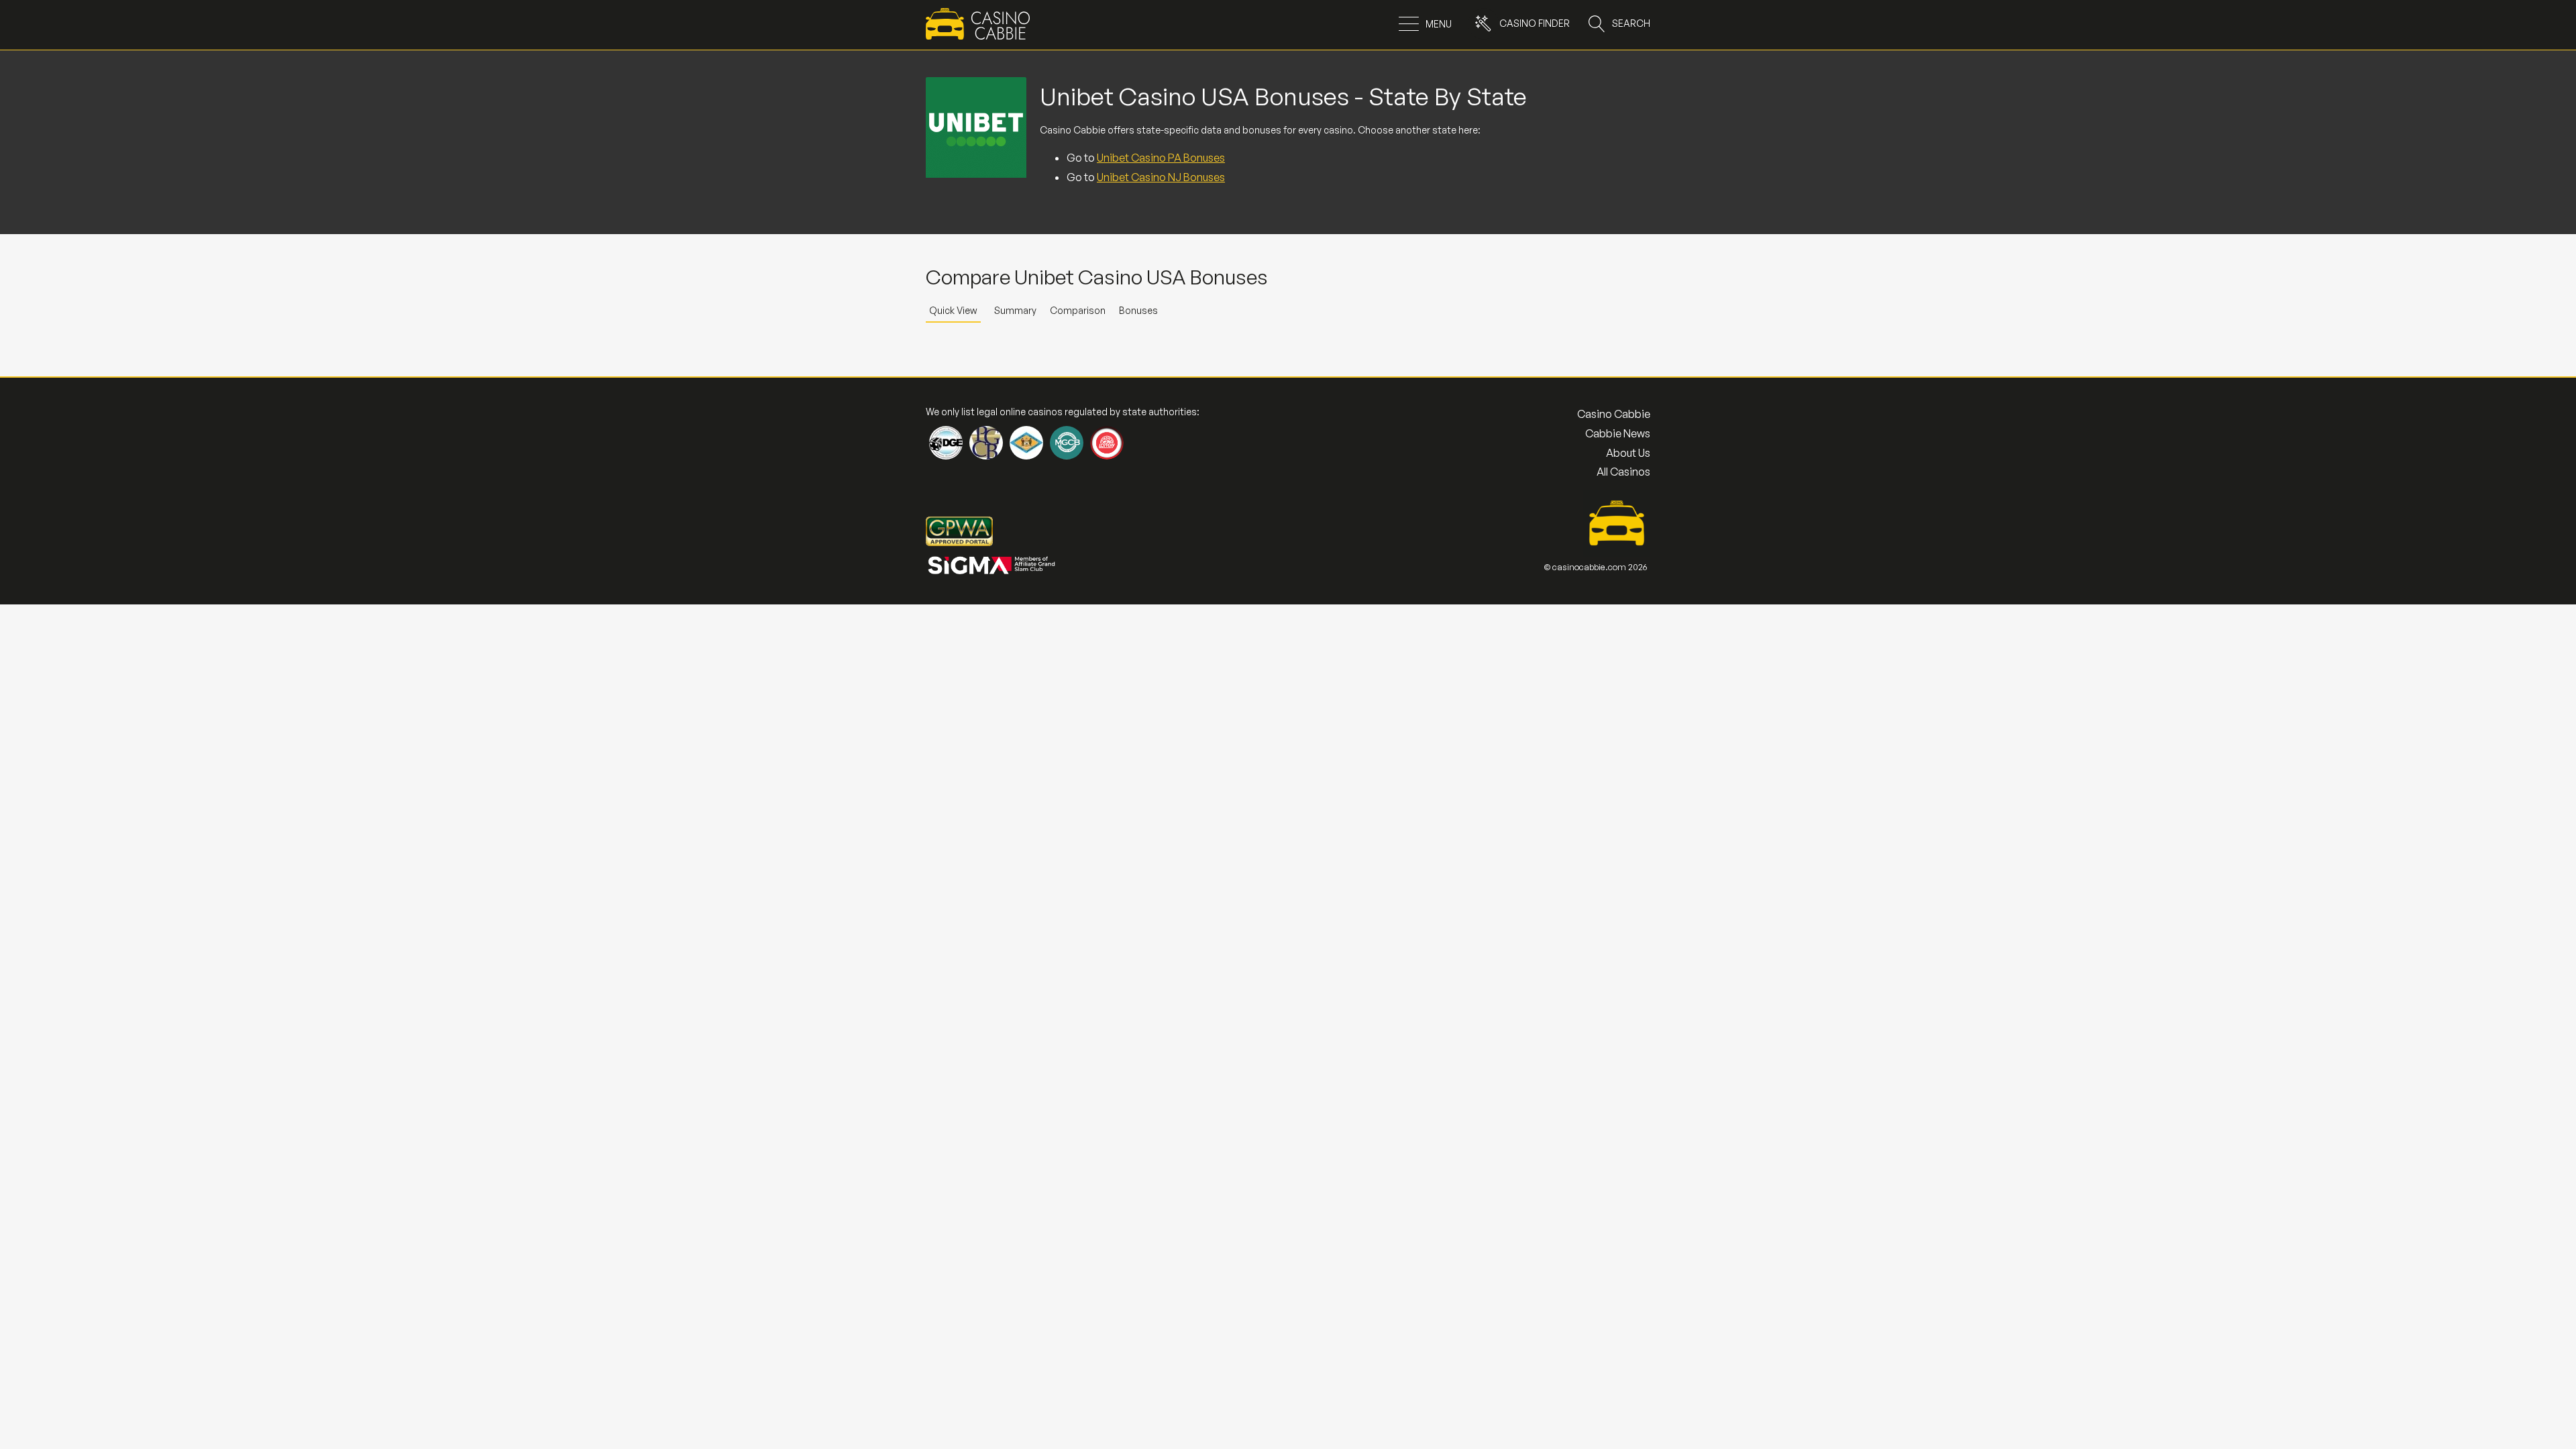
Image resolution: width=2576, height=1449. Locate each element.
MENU (1439, 24)
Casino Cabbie (1614, 414)
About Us (1628, 453)
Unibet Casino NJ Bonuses (1161, 177)
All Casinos (1623, 472)
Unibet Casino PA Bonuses (1161, 158)
